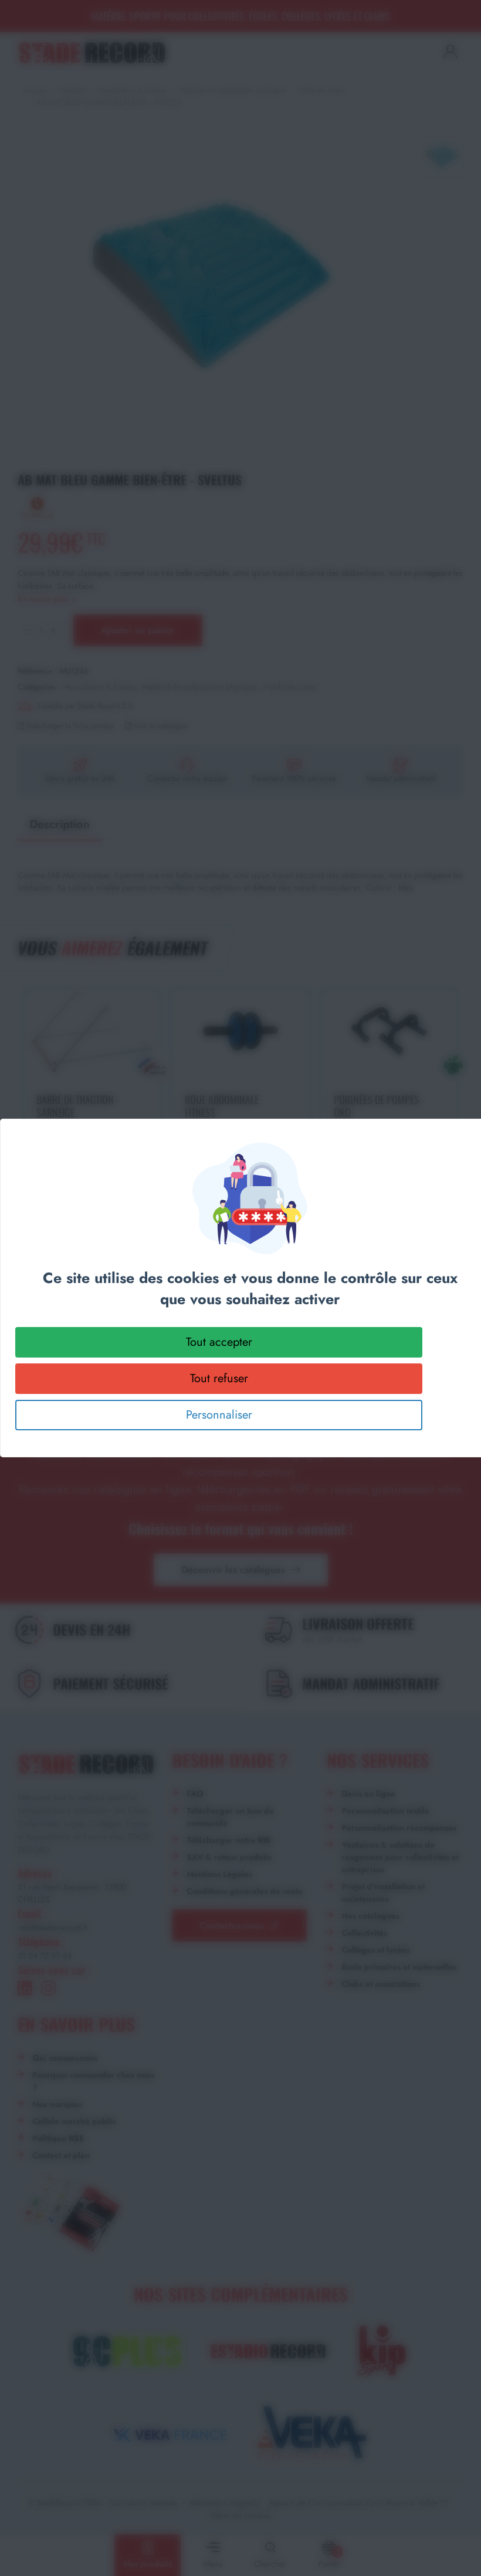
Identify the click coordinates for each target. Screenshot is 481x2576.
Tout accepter (219, 1342)
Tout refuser (219, 1378)
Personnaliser (219, 1415)
